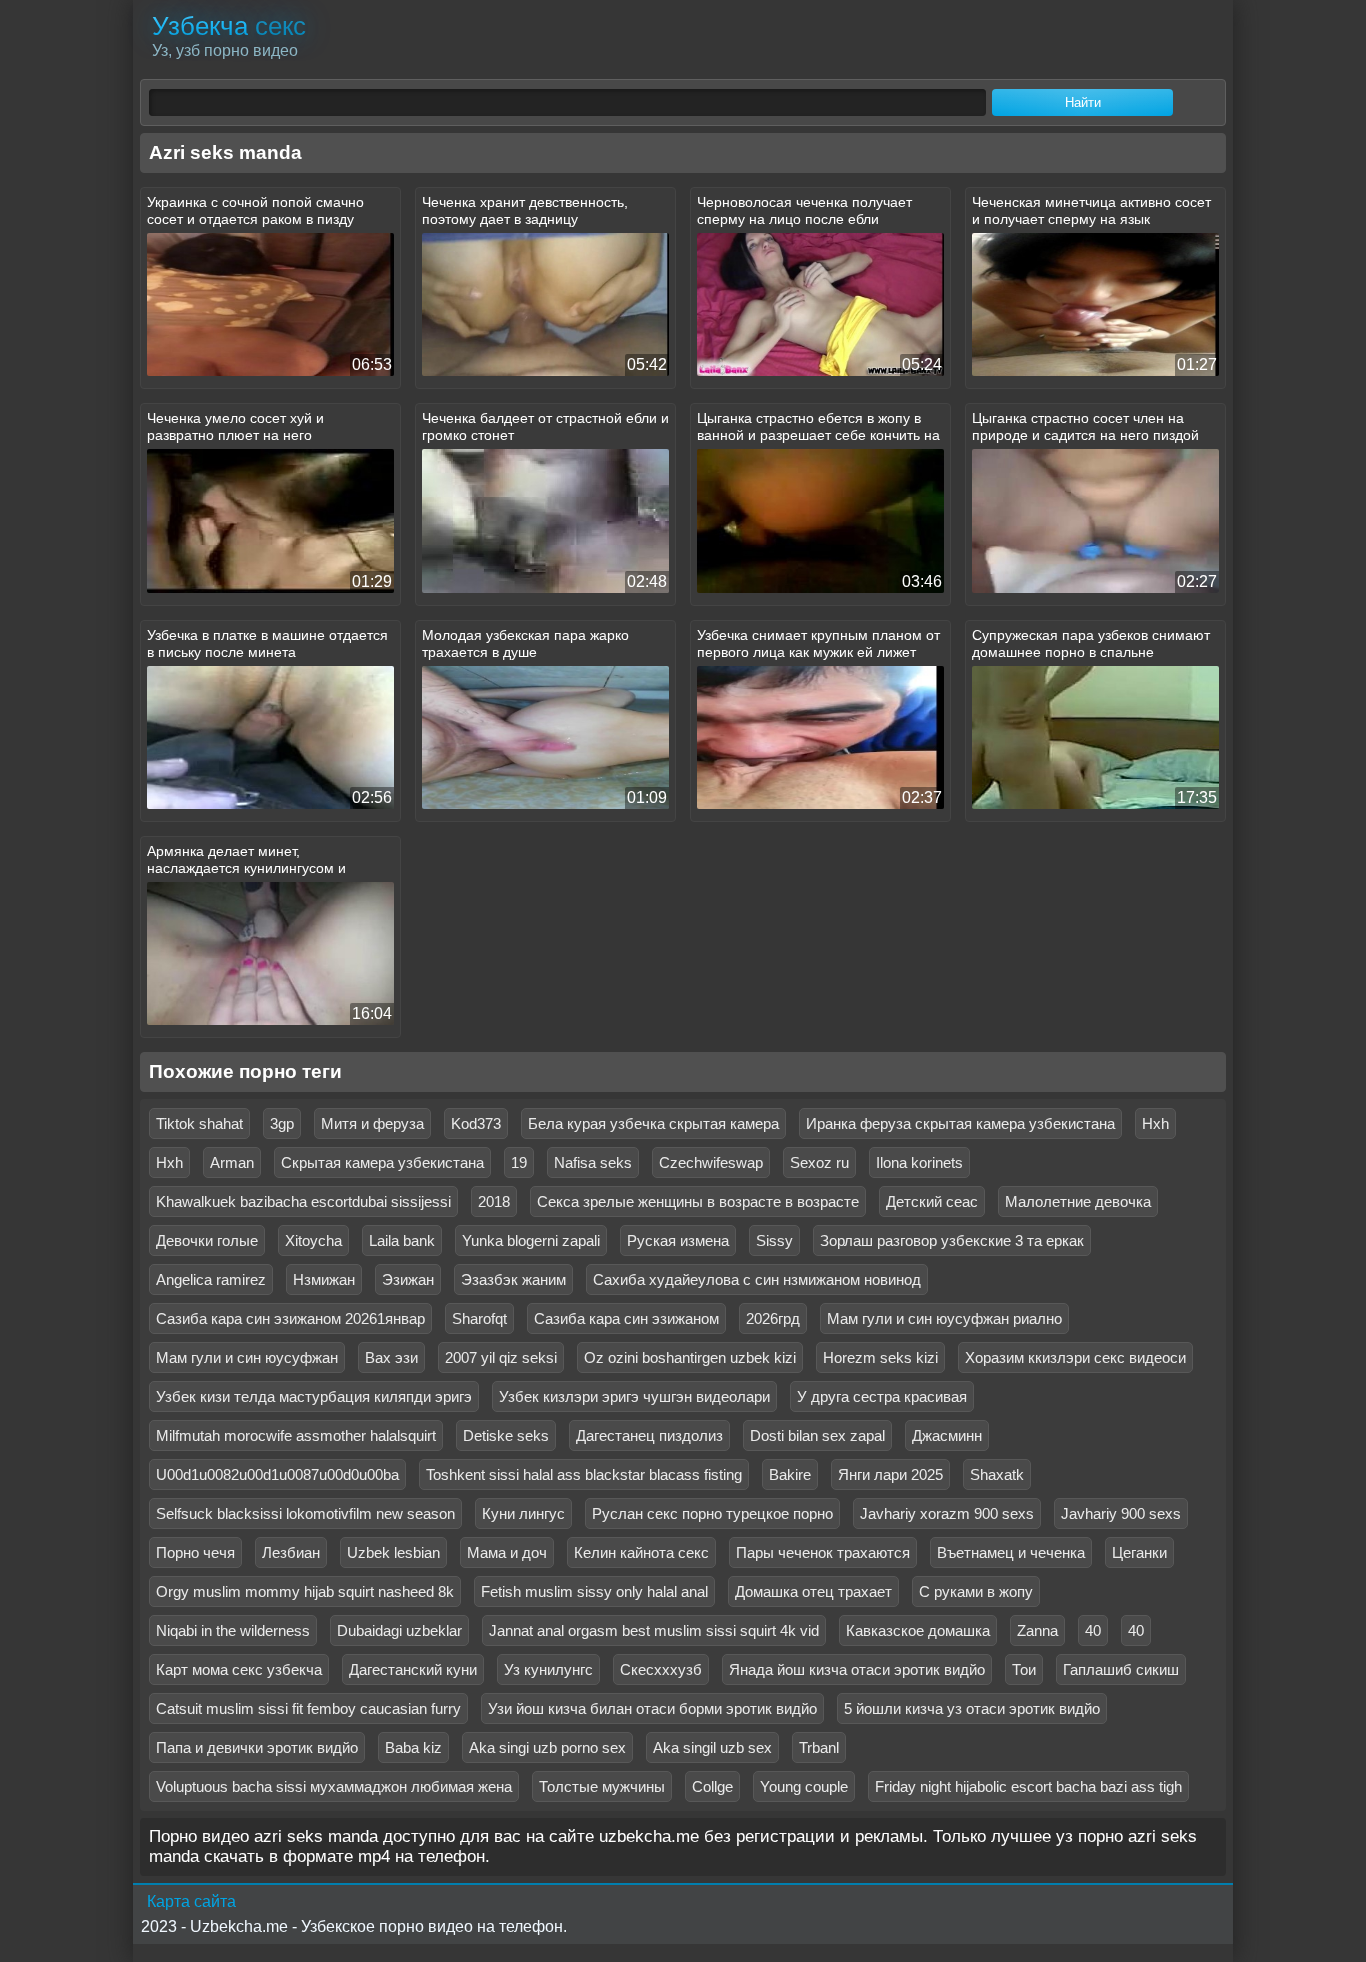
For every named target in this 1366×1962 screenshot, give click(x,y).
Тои (1024, 1669)
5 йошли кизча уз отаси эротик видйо (972, 1708)
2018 (494, 1201)
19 (519, 1162)
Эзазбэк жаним (513, 1279)
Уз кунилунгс (548, 1669)
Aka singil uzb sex (712, 1747)
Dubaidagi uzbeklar (399, 1630)
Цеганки (1139, 1552)
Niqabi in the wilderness (233, 1630)
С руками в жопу (976, 1591)
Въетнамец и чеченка (1011, 1552)
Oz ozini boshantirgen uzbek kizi (690, 1357)
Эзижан (408, 1279)
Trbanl (819, 1747)
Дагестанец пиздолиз (649, 1435)
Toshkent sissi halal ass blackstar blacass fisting (584, 1474)
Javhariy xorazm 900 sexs (947, 1513)
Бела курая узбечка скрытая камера (653, 1123)
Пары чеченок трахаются (823, 1552)
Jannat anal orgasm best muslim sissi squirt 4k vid (654, 1630)
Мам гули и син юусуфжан (247, 1357)
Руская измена (678, 1240)
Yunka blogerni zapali (531, 1240)
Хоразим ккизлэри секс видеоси (1075, 1357)
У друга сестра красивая (882, 1396)
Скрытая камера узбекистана (382, 1162)
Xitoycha (313, 1240)
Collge (712, 1786)
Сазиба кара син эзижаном (626, 1318)
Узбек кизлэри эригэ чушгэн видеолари (634, 1396)
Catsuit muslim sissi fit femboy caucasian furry (308, 1708)
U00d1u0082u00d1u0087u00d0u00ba (277, 1474)
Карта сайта (191, 1901)
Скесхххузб (661, 1669)
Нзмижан (324, 1279)
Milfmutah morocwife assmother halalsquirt (296, 1435)
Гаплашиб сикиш (1121, 1669)
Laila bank (402, 1240)
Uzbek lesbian (393, 1552)
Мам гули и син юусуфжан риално (944, 1318)
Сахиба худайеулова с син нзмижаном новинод (757, 1279)
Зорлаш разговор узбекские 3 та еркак (952, 1240)
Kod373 (476, 1123)
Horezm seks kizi (880, 1357)
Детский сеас (932, 1201)
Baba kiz (413, 1747)
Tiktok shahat (199, 1123)
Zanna (1037, 1630)
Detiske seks (506, 1435)
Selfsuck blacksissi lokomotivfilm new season (305, 1513)
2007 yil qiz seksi (501, 1357)
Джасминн (947, 1435)
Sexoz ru (819, 1162)
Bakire (790, 1474)
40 (1093, 1630)
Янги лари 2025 (890, 1474)
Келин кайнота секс (641, 1552)
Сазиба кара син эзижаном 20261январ (290, 1318)
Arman (232, 1162)
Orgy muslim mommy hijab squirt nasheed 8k (305, 1591)
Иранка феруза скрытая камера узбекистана (960, 1123)
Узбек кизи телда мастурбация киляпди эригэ (314, 1396)
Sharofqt (479, 1318)
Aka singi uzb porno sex (547, 1747)
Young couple (804, 1786)
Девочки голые (207, 1240)
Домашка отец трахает (813, 1591)
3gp (282, 1123)
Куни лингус (523, 1513)
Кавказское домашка (918, 1630)
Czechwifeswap (711, 1162)
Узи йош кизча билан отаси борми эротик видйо (652, 1708)
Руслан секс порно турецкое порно (712, 1513)
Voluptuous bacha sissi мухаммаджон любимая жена (334, 1786)
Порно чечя (195, 1552)
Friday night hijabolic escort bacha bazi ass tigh (1028, 1786)
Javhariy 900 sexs (1121, 1513)
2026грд (773, 1318)
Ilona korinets (919, 1162)
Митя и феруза (372, 1123)
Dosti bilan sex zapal (817, 1435)
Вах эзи (391, 1357)
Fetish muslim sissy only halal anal (594, 1591)
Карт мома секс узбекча (239, 1669)
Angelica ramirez (211, 1279)
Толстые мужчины (602, 1786)
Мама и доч (507, 1552)
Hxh (1155, 1123)
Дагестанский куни (413, 1669)
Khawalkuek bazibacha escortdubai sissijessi (303, 1201)
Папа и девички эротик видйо (257, 1747)
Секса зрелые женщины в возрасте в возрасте (698, 1201)
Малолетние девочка (1078, 1201)
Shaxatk (997, 1474)
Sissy (774, 1240)
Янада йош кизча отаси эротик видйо (857, 1669)
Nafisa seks (593, 1162)
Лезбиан (291, 1552)
